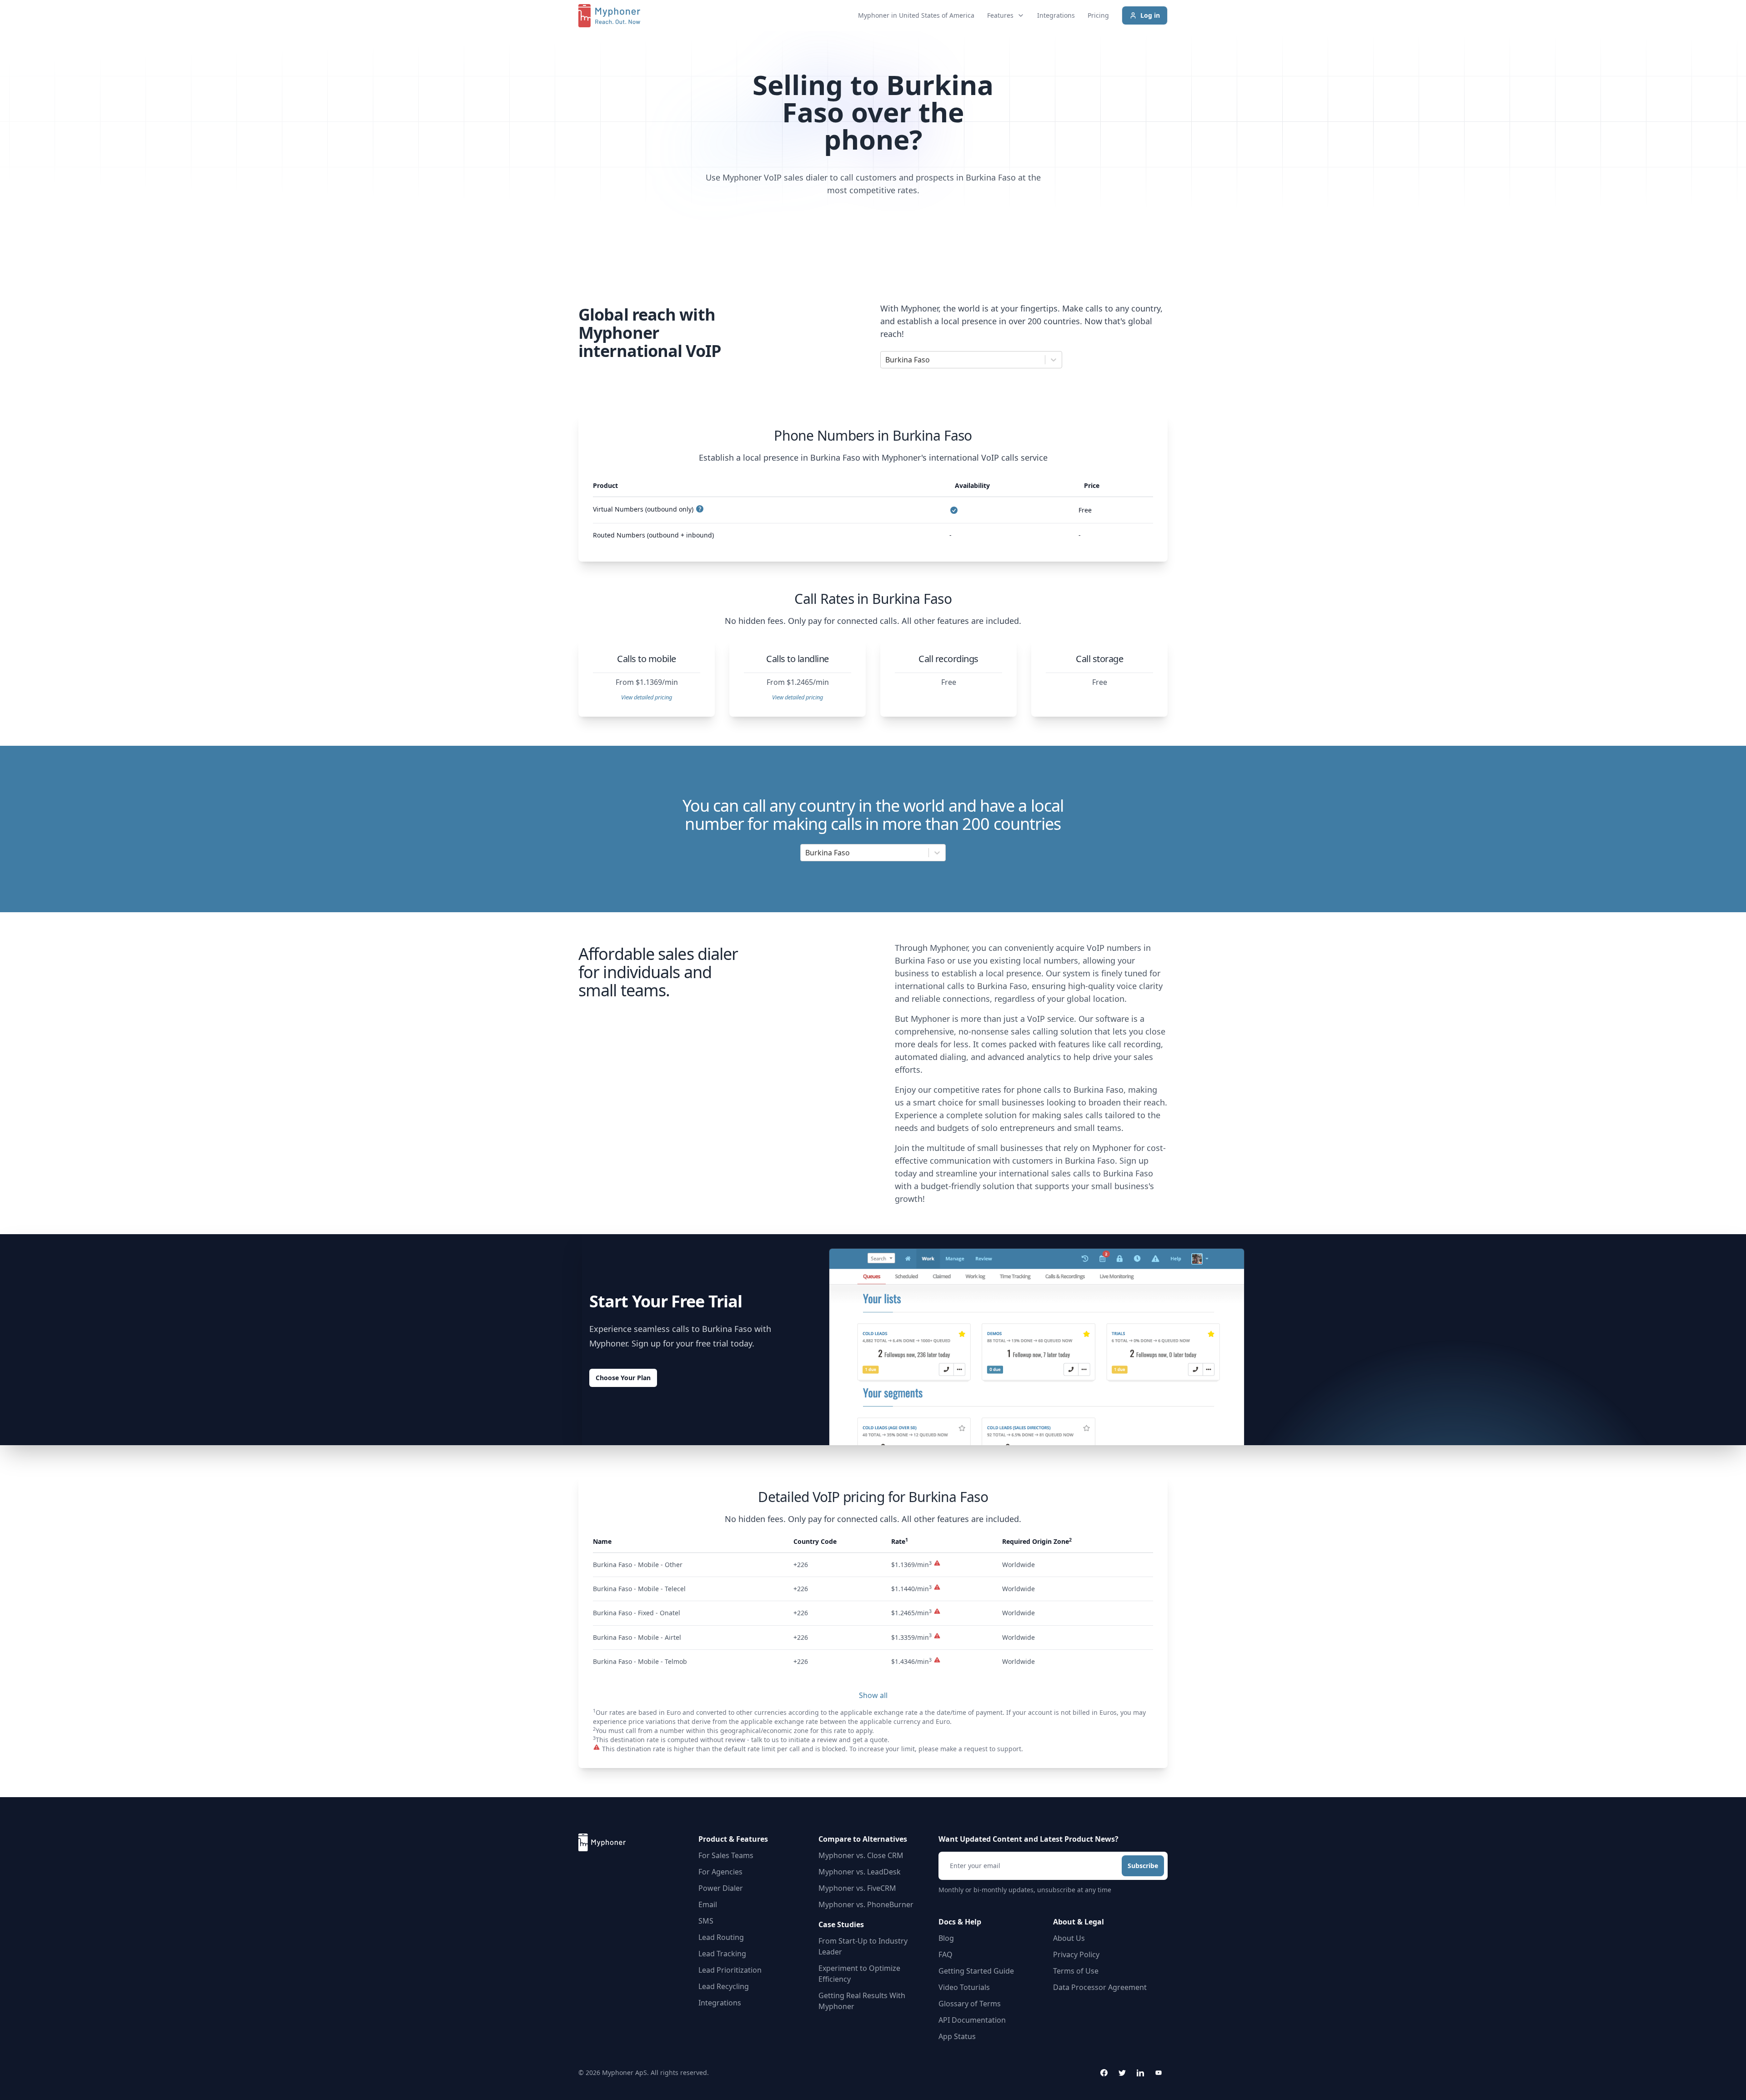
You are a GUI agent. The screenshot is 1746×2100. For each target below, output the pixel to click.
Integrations (1056, 15)
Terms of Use (1076, 1971)
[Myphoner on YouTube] (1159, 2073)
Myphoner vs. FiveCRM (857, 1888)
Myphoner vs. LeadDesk (860, 1872)
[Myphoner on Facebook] (1104, 2073)
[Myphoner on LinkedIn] (1140, 2073)
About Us (1069, 1938)
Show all (873, 1695)
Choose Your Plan (623, 1378)
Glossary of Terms (970, 2004)
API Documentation (972, 2020)
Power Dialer (721, 1888)
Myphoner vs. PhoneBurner (866, 1904)
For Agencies (720, 1872)
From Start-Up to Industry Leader (863, 1946)
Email (708, 1904)
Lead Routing (721, 1937)
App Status (957, 2036)
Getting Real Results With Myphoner (862, 2001)
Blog (946, 1938)
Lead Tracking (722, 1954)
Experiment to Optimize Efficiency (859, 1974)
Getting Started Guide (976, 1971)
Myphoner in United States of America (916, 15)
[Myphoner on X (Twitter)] (1122, 2073)
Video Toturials (964, 1987)
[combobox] (886, 360)
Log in (1150, 15)
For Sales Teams (726, 1855)
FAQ (946, 1954)
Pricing (1098, 15)
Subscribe (1143, 1866)
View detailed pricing (647, 697)
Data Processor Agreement (1100, 1987)
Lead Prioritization (730, 1970)
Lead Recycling (724, 1986)
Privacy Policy (1076, 1954)
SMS (706, 1921)
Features (1000, 15)
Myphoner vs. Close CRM (861, 1855)
